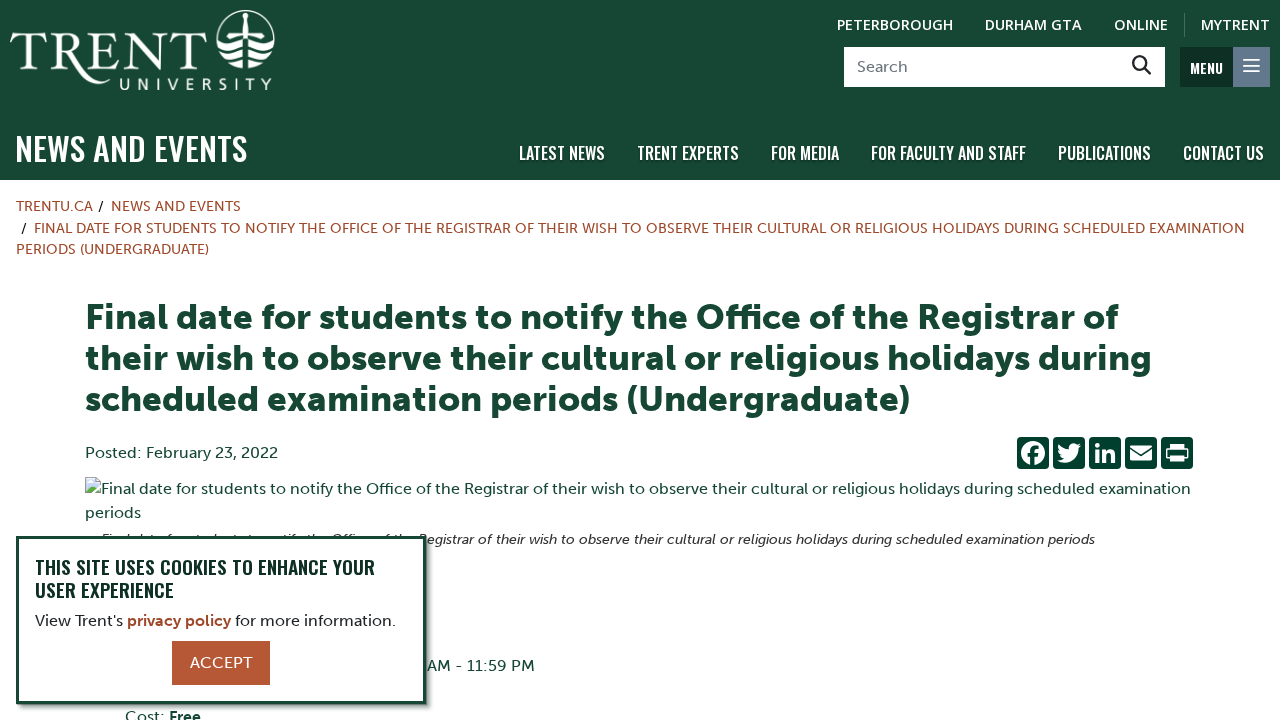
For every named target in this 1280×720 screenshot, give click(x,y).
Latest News (562, 153)
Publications (1104, 153)
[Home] (142, 50)
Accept (221, 662)
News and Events (131, 147)
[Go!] (1141, 67)
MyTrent (1235, 24)
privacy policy (179, 620)
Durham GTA (1033, 24)
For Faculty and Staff (948, 153)
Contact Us (1223, 153)
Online (1141, 24)
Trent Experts (688, 153)
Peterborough (895, 24)
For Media (805, 153)
